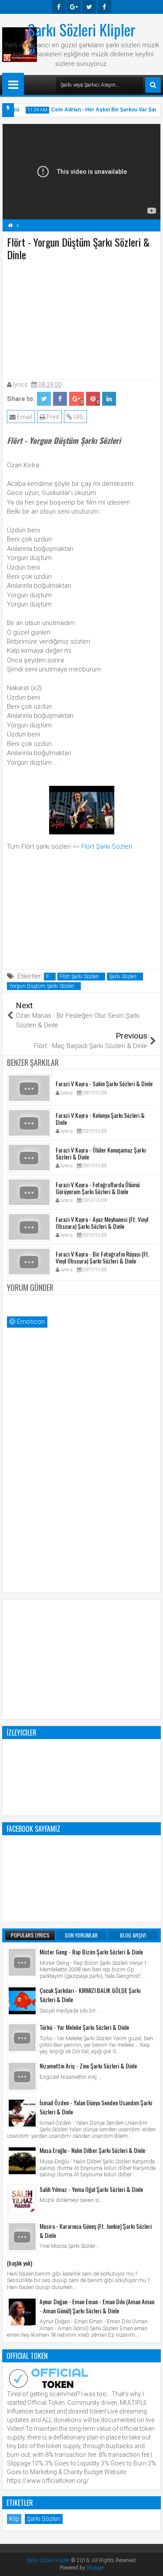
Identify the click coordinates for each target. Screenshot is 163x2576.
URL (78, 417)
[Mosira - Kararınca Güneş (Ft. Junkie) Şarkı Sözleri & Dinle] (22, 2237)
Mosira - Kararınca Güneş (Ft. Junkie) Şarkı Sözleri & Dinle (96, 2231)
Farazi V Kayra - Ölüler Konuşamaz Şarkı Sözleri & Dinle (101, 1153)
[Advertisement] (82, 319)
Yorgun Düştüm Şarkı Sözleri (42, 986)
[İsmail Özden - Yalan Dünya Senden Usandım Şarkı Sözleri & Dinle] (22, 2113)
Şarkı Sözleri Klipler (81, 29)
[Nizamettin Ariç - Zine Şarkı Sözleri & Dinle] (22, 2076)
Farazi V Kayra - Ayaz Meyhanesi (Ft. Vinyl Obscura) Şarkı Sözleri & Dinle (102, 1223)
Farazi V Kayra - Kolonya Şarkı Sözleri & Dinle (100, 1119)
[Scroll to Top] (150, 2563)
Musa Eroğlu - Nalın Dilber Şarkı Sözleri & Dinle (92, 2150)
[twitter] (89, 7)
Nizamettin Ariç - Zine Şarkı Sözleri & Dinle (88, 2066)
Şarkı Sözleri (123, 977)
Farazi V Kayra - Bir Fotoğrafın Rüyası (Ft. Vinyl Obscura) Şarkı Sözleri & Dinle (103, 1257)
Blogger (95, 2568)
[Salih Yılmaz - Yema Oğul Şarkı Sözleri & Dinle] (22, 2200)
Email (24, 417)
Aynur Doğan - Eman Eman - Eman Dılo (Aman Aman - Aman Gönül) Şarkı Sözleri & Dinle (97, 2306)
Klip (14, 2519)
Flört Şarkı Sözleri (107, 847)
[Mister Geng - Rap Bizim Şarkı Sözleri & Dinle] (22, 1962)
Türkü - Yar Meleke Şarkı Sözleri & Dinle (84, 2027)
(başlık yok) (20, 2263)
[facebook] (59, 7)
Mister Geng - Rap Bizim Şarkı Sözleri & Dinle (91, 1952)
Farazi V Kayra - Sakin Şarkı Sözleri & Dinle (104, 1083)
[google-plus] (74, 7)
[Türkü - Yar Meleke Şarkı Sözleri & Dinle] (22, 2038)
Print (52, 417)
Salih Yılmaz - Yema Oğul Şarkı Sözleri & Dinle (91, 2189)
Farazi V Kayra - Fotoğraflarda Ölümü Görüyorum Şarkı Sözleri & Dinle (98, 1188)
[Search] (153, 85)
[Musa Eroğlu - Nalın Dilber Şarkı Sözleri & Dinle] (22, 2161)
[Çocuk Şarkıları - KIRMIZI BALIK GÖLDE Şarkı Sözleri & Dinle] (22, 2001)
